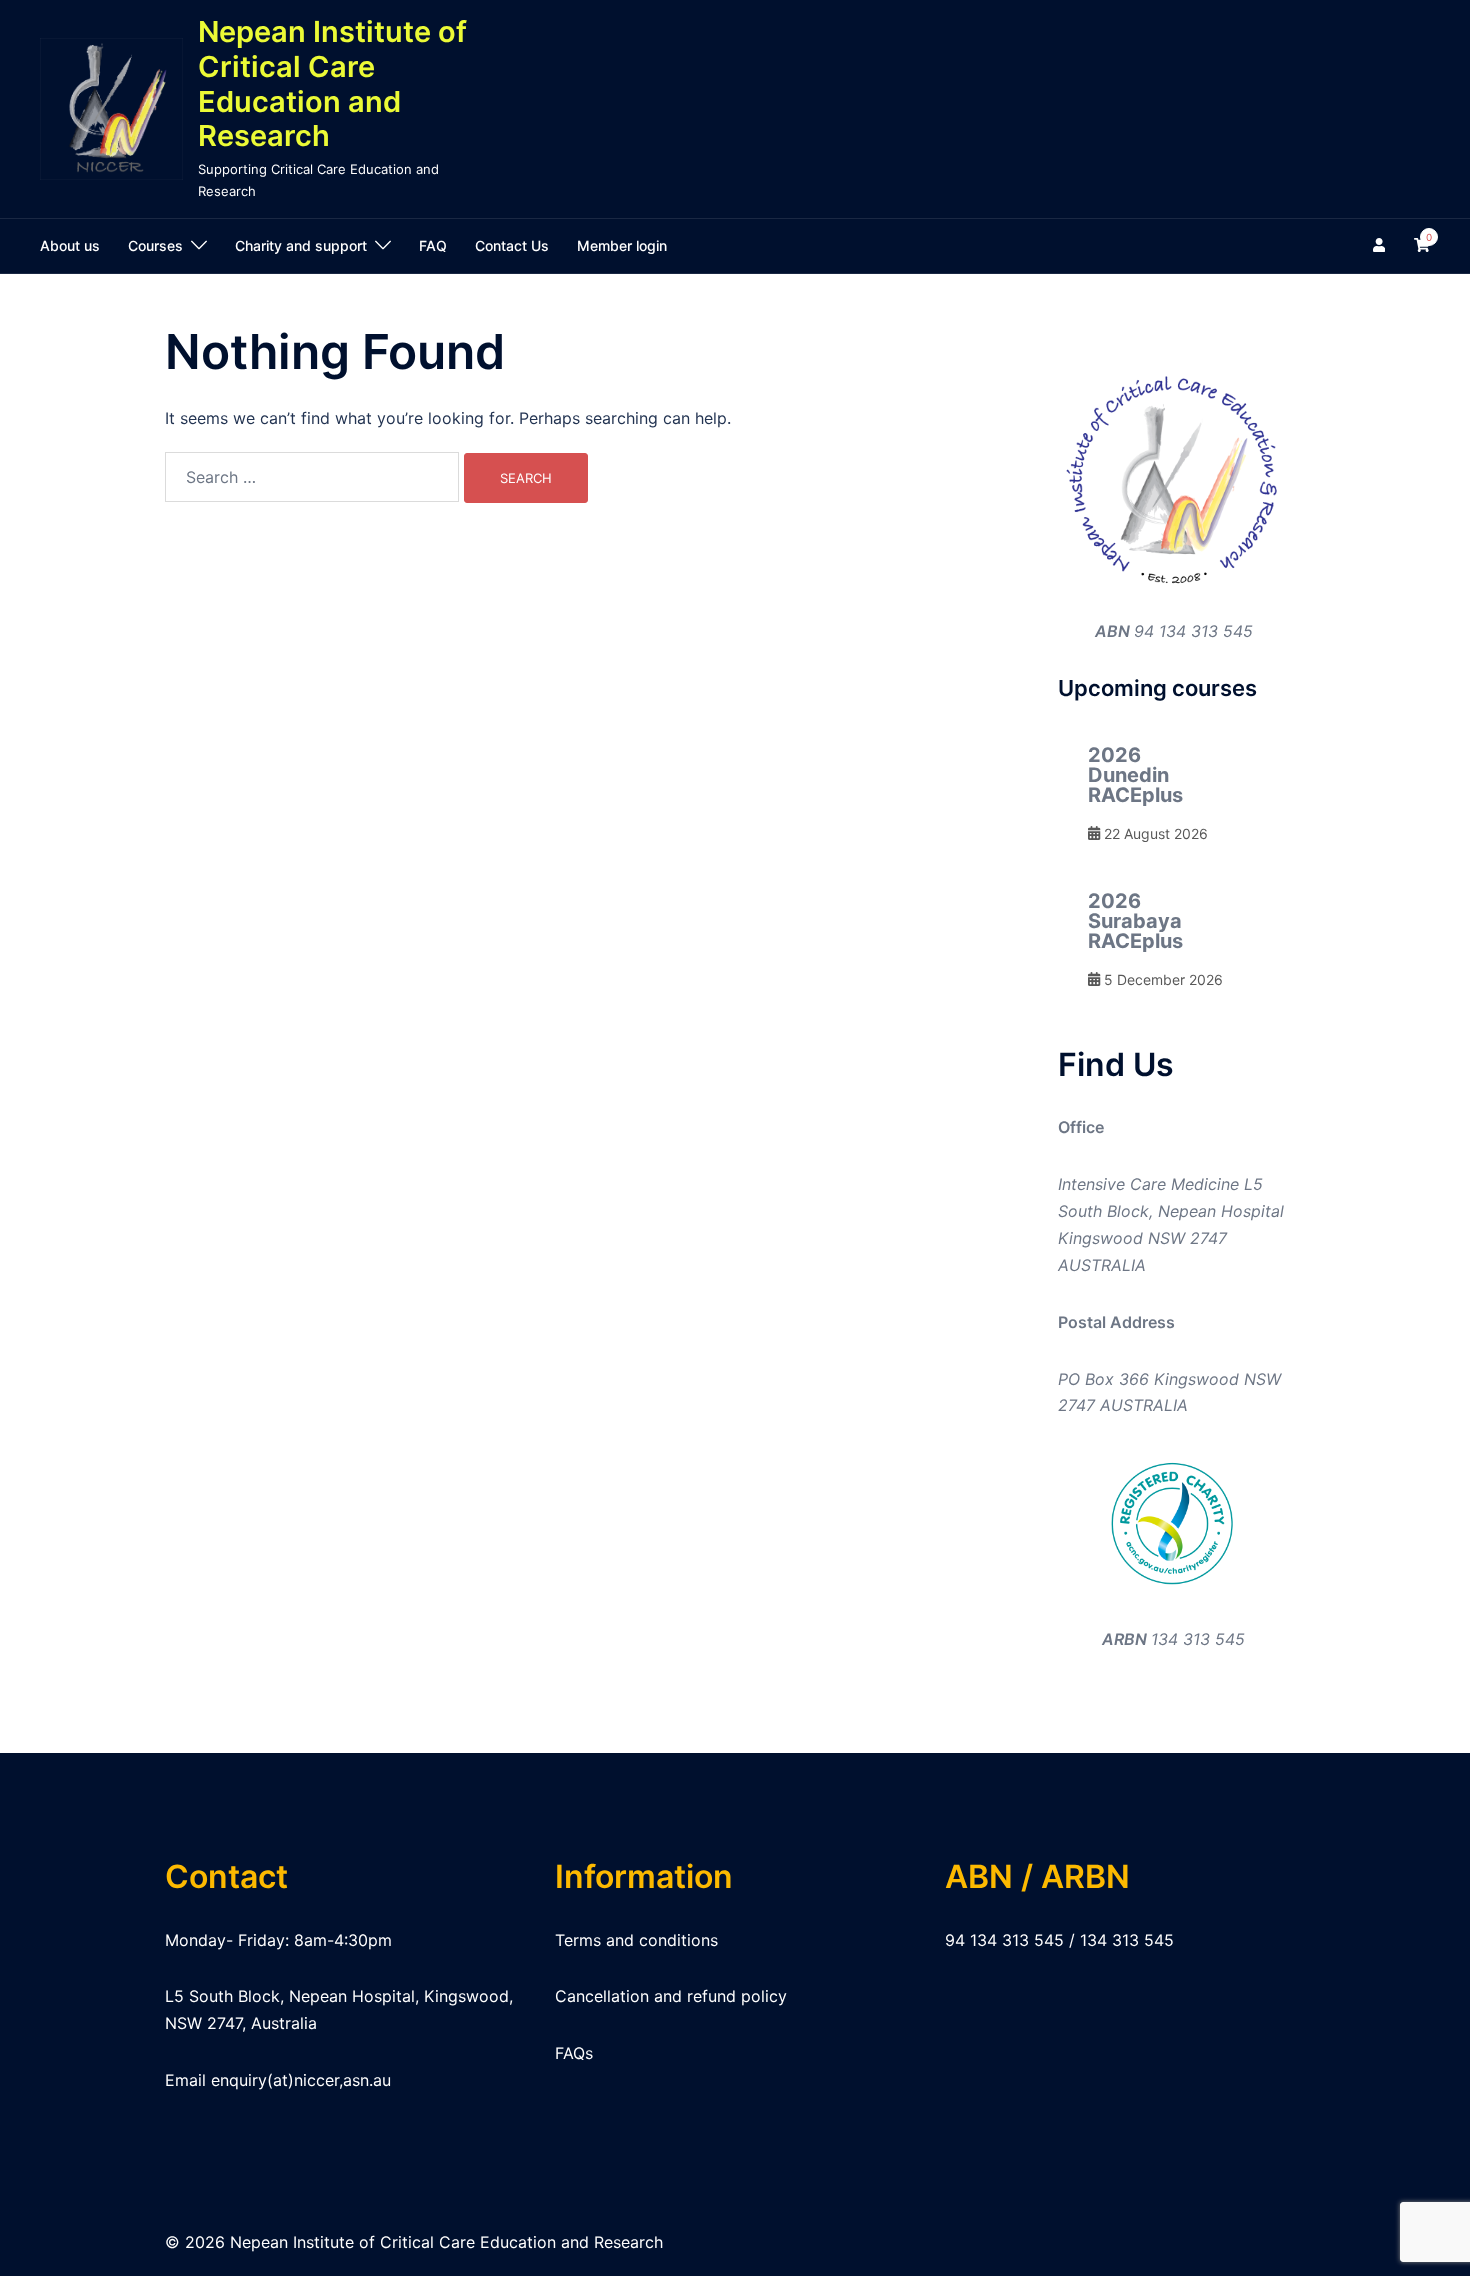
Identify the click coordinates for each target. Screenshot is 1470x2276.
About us (70, 245)
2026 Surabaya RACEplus (1135, 921)
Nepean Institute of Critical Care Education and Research (332, 83)
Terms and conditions (636, 1940)
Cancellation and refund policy (671, 1996)
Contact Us (512, 245)
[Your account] (1381, 246)
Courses (155, 245)
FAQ (433, 245)
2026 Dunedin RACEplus (1135, 775)
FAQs (574, 2053)
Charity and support (301, 245)
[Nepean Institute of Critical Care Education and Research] (111, 109)
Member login (622, 245)
